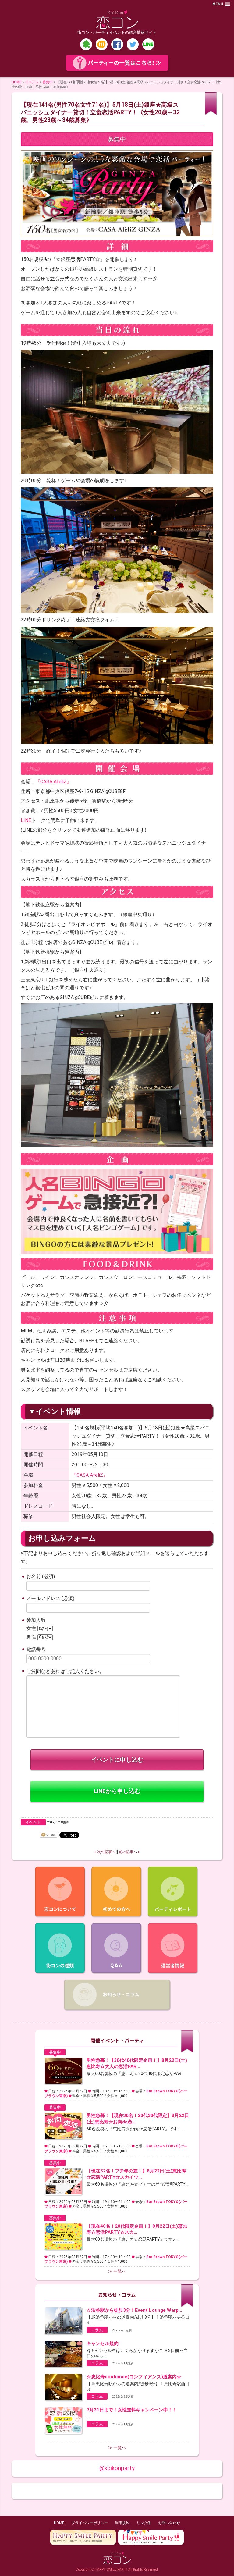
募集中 (48, 82)
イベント (32, 82)
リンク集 (144, 2523)
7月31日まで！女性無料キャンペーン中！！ (132, 2410)
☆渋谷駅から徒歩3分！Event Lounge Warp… (134, 2310)
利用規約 (122, 2523)
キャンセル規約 (103, 2343)
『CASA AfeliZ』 (53, 782)
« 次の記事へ (105, 1852)
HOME (16, 82)
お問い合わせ (169, 2523)
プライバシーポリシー (90, 2523)
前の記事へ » (129, 1852)
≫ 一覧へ (117, 2271)
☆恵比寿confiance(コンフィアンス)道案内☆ (134, 2377)
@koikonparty (117, 2468)
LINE (26, 820)
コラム (97, 2330)
